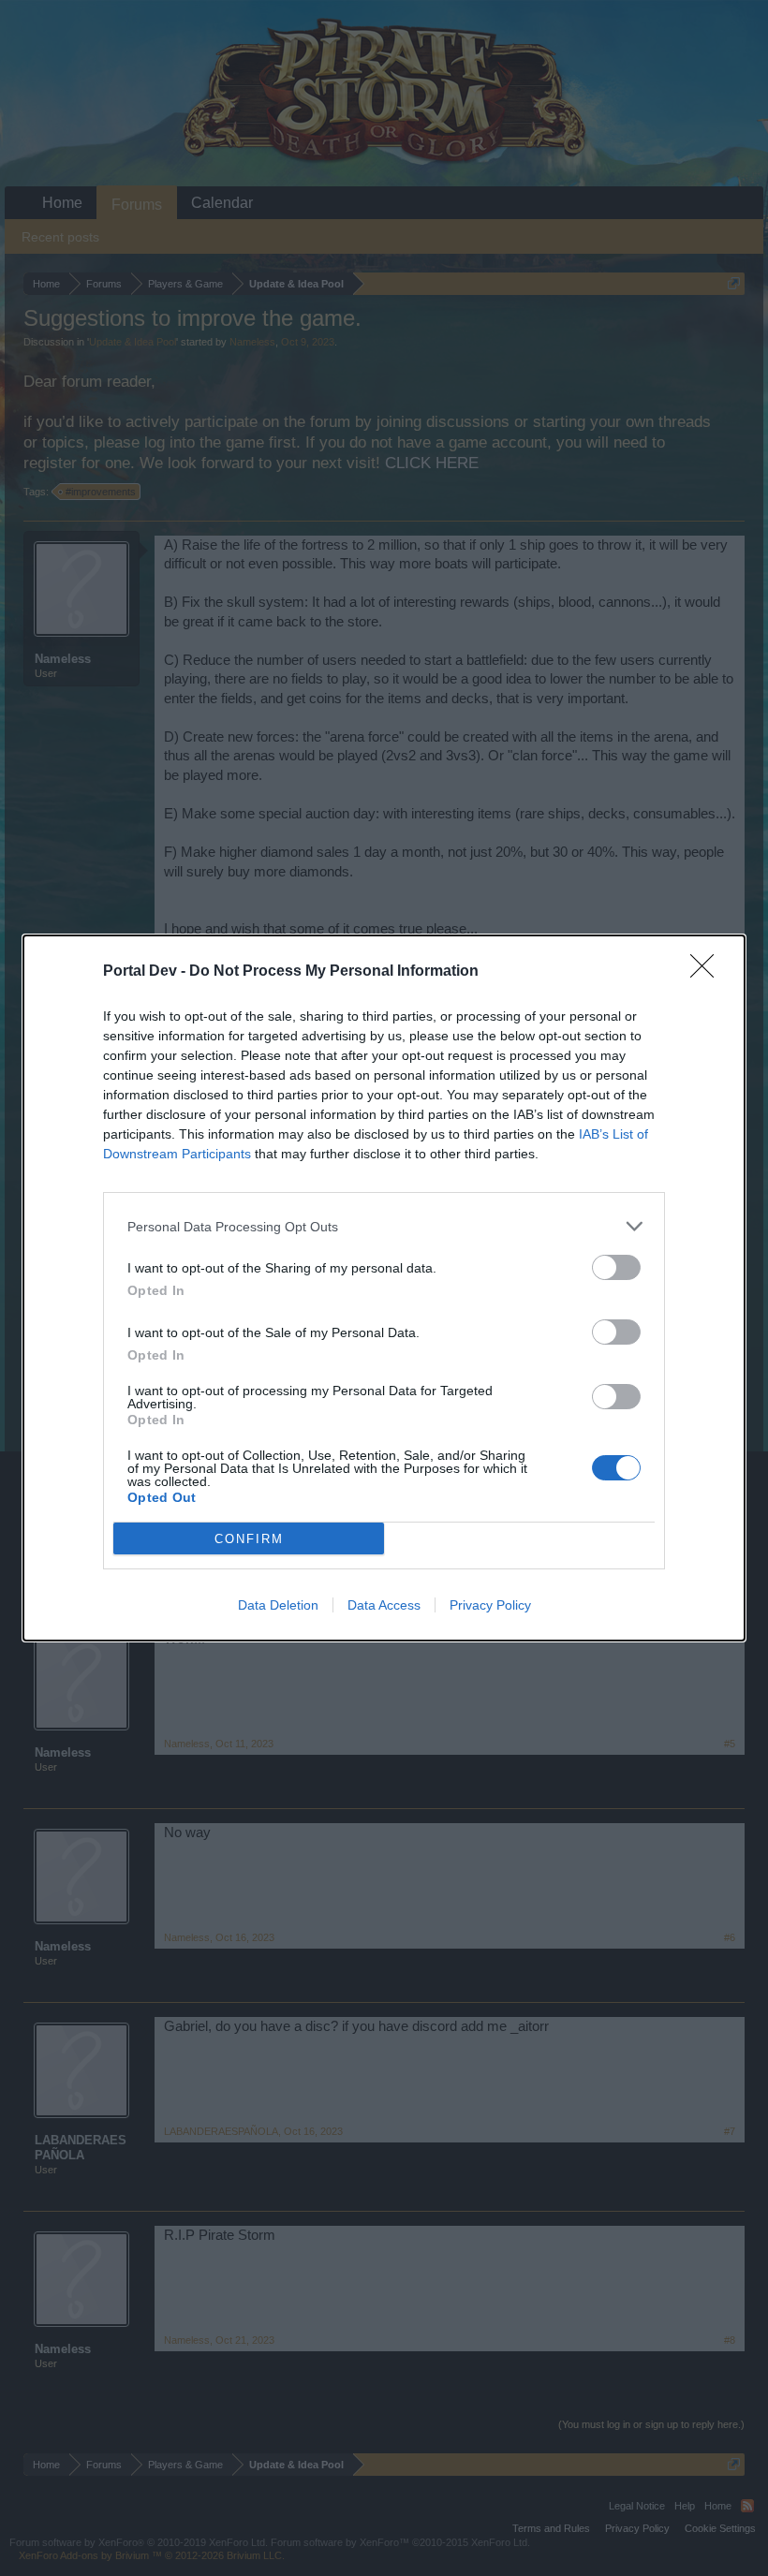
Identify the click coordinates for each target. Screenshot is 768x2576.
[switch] (616, 1267)
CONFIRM (249, 1539)
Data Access (384, 1605)
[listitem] (384, 1226)
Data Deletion (278, 1605)
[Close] (708, 972)
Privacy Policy (490, 1605)
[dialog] (384, 1288)
